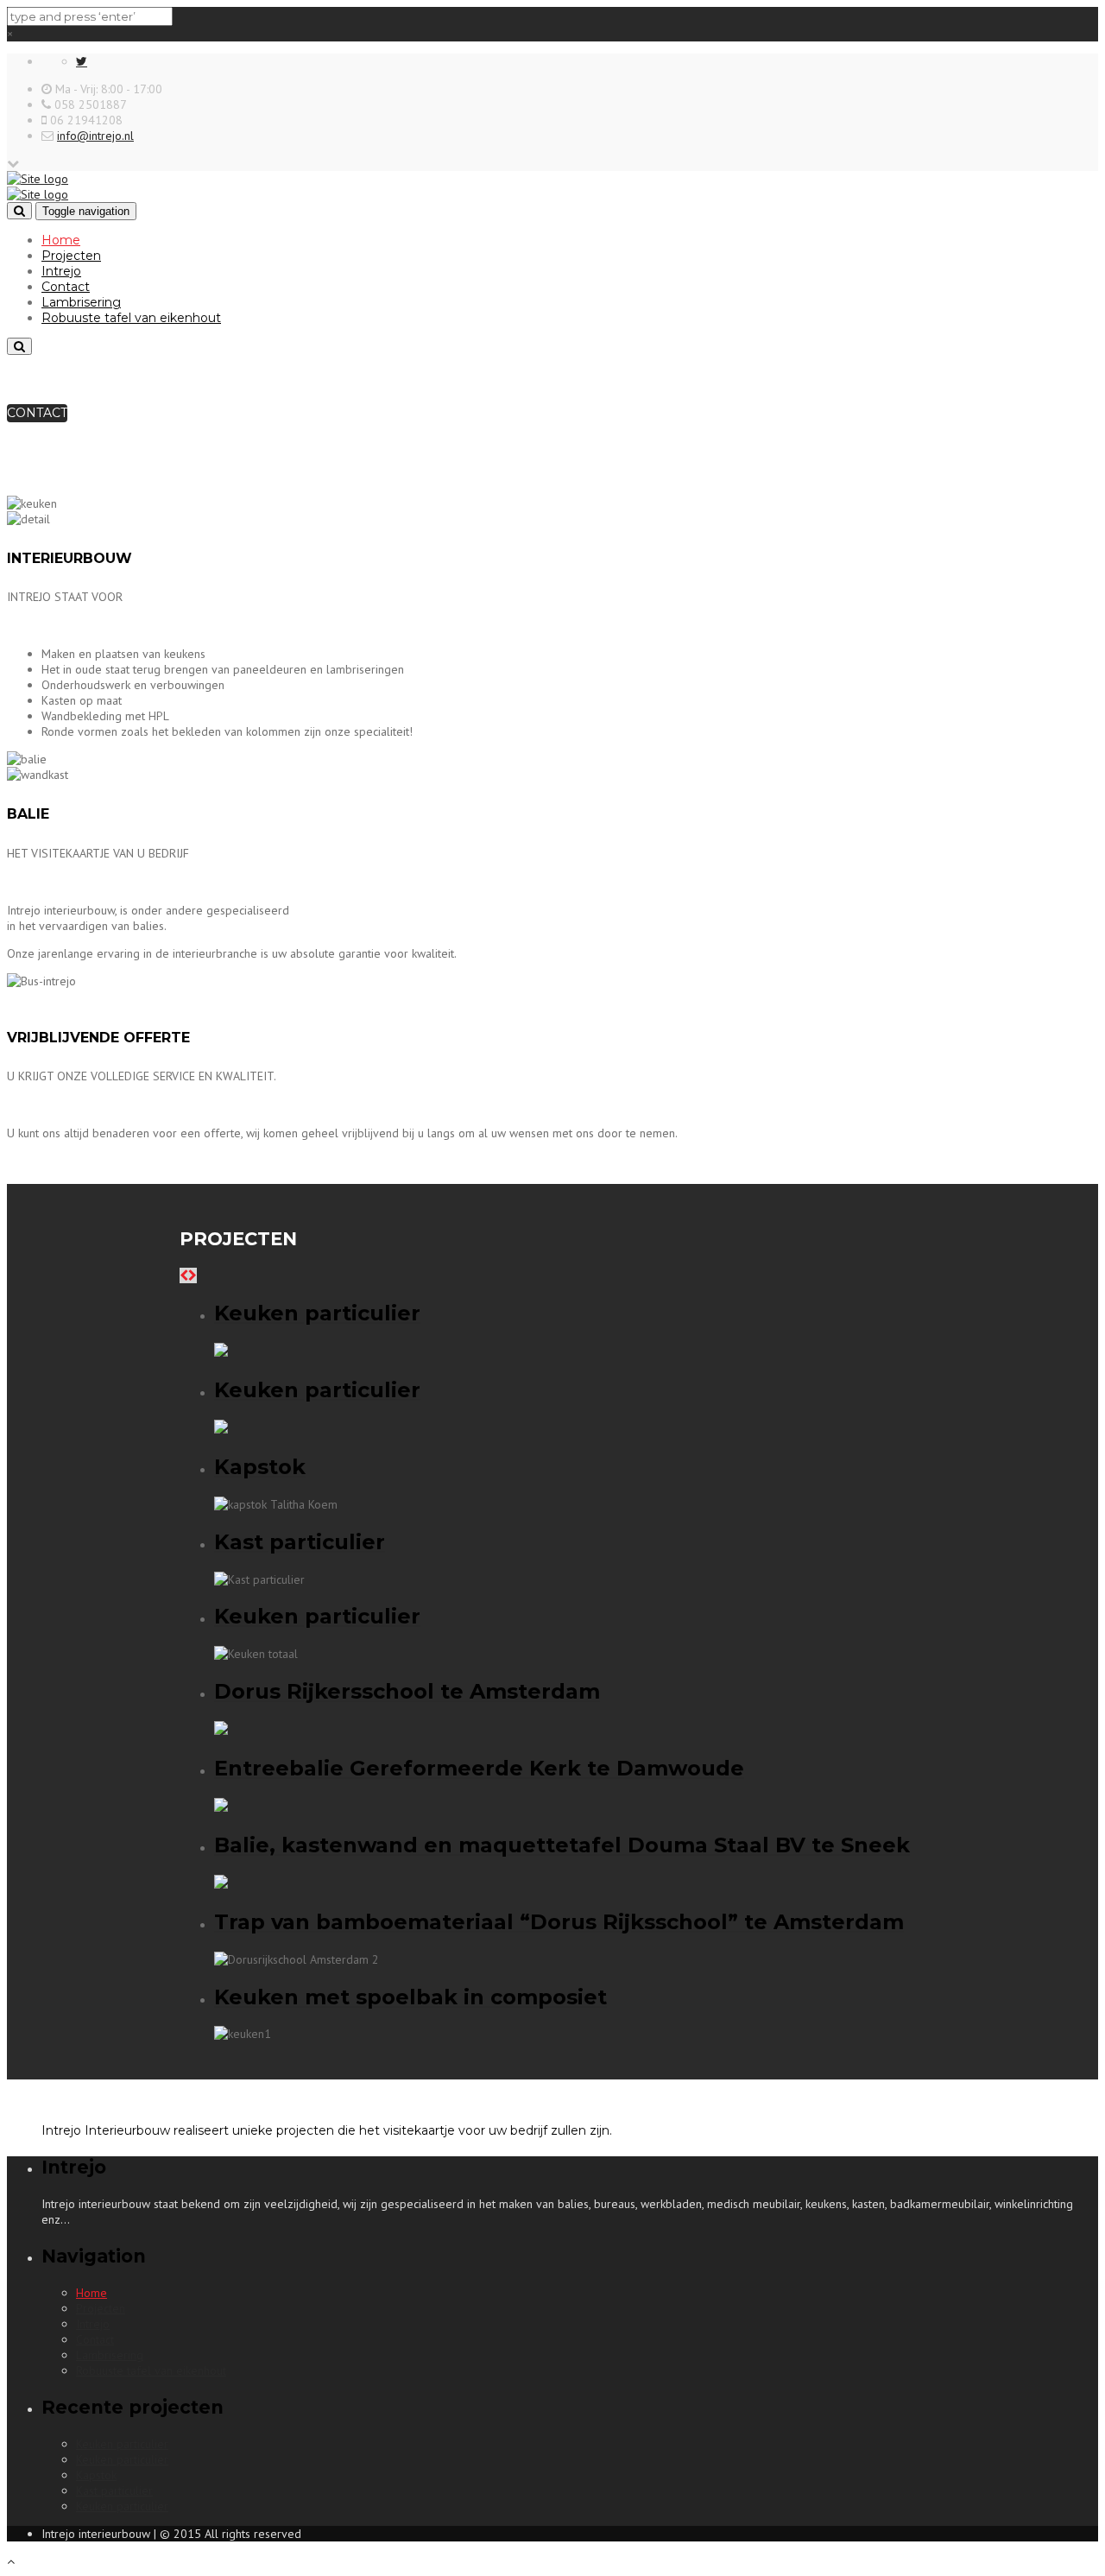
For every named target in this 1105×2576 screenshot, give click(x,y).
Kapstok (96, 2475)
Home (61, 240)
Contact (66, 287)
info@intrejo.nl (95, 136)
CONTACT (37, 413)
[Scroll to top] (11, 2561)
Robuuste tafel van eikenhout (131, 318)
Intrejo (61, 271)
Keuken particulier (122, 2444)
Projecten (71, 256)
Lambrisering (81, 302)
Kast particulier (114, 2491)
